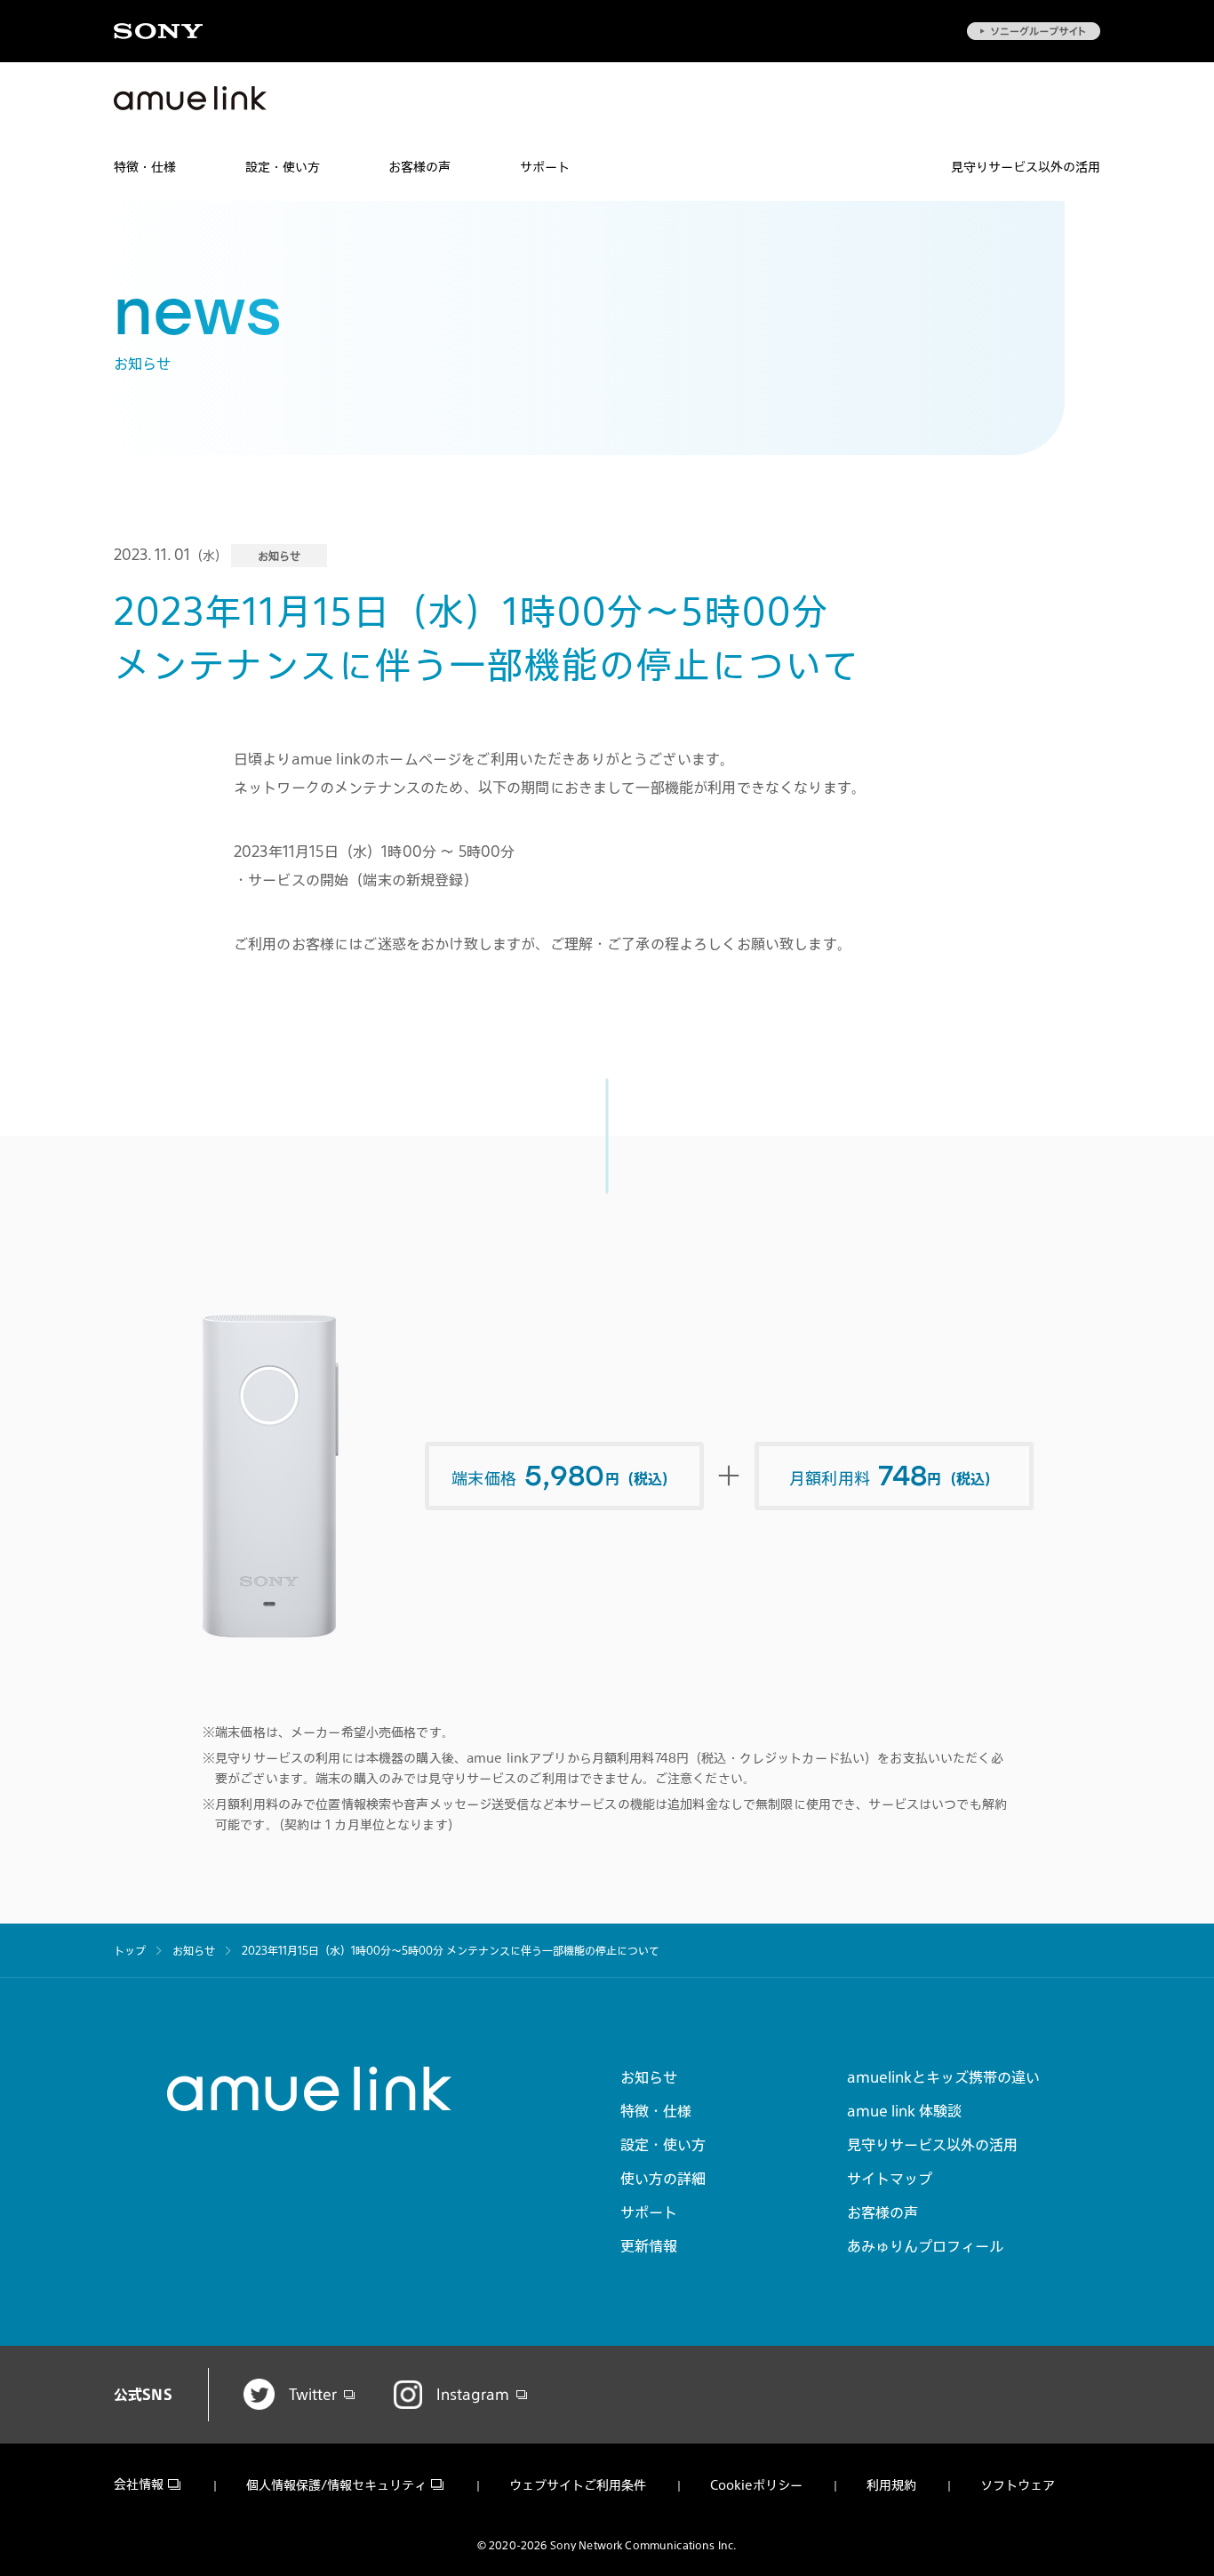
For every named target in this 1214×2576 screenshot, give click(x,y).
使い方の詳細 (663, 2179)
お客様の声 (419, 167)
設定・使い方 (283, 167)
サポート (545, 167)
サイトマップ (890, 2179)
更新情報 (649, 2246)
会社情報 (139, 2485)
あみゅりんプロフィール (925, 2246)
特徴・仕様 (145, 167)
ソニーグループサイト (1034, 31)
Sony (158, 31)
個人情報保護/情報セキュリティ (336, 2485)
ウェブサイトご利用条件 (578, 2485)
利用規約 (891, 2485)
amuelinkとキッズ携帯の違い (943, 2077)
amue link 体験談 (904, 2111)
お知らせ (649, 2077)
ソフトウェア (1018, 2485)
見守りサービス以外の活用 (1026, 167)
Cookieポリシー (756, 2485)
